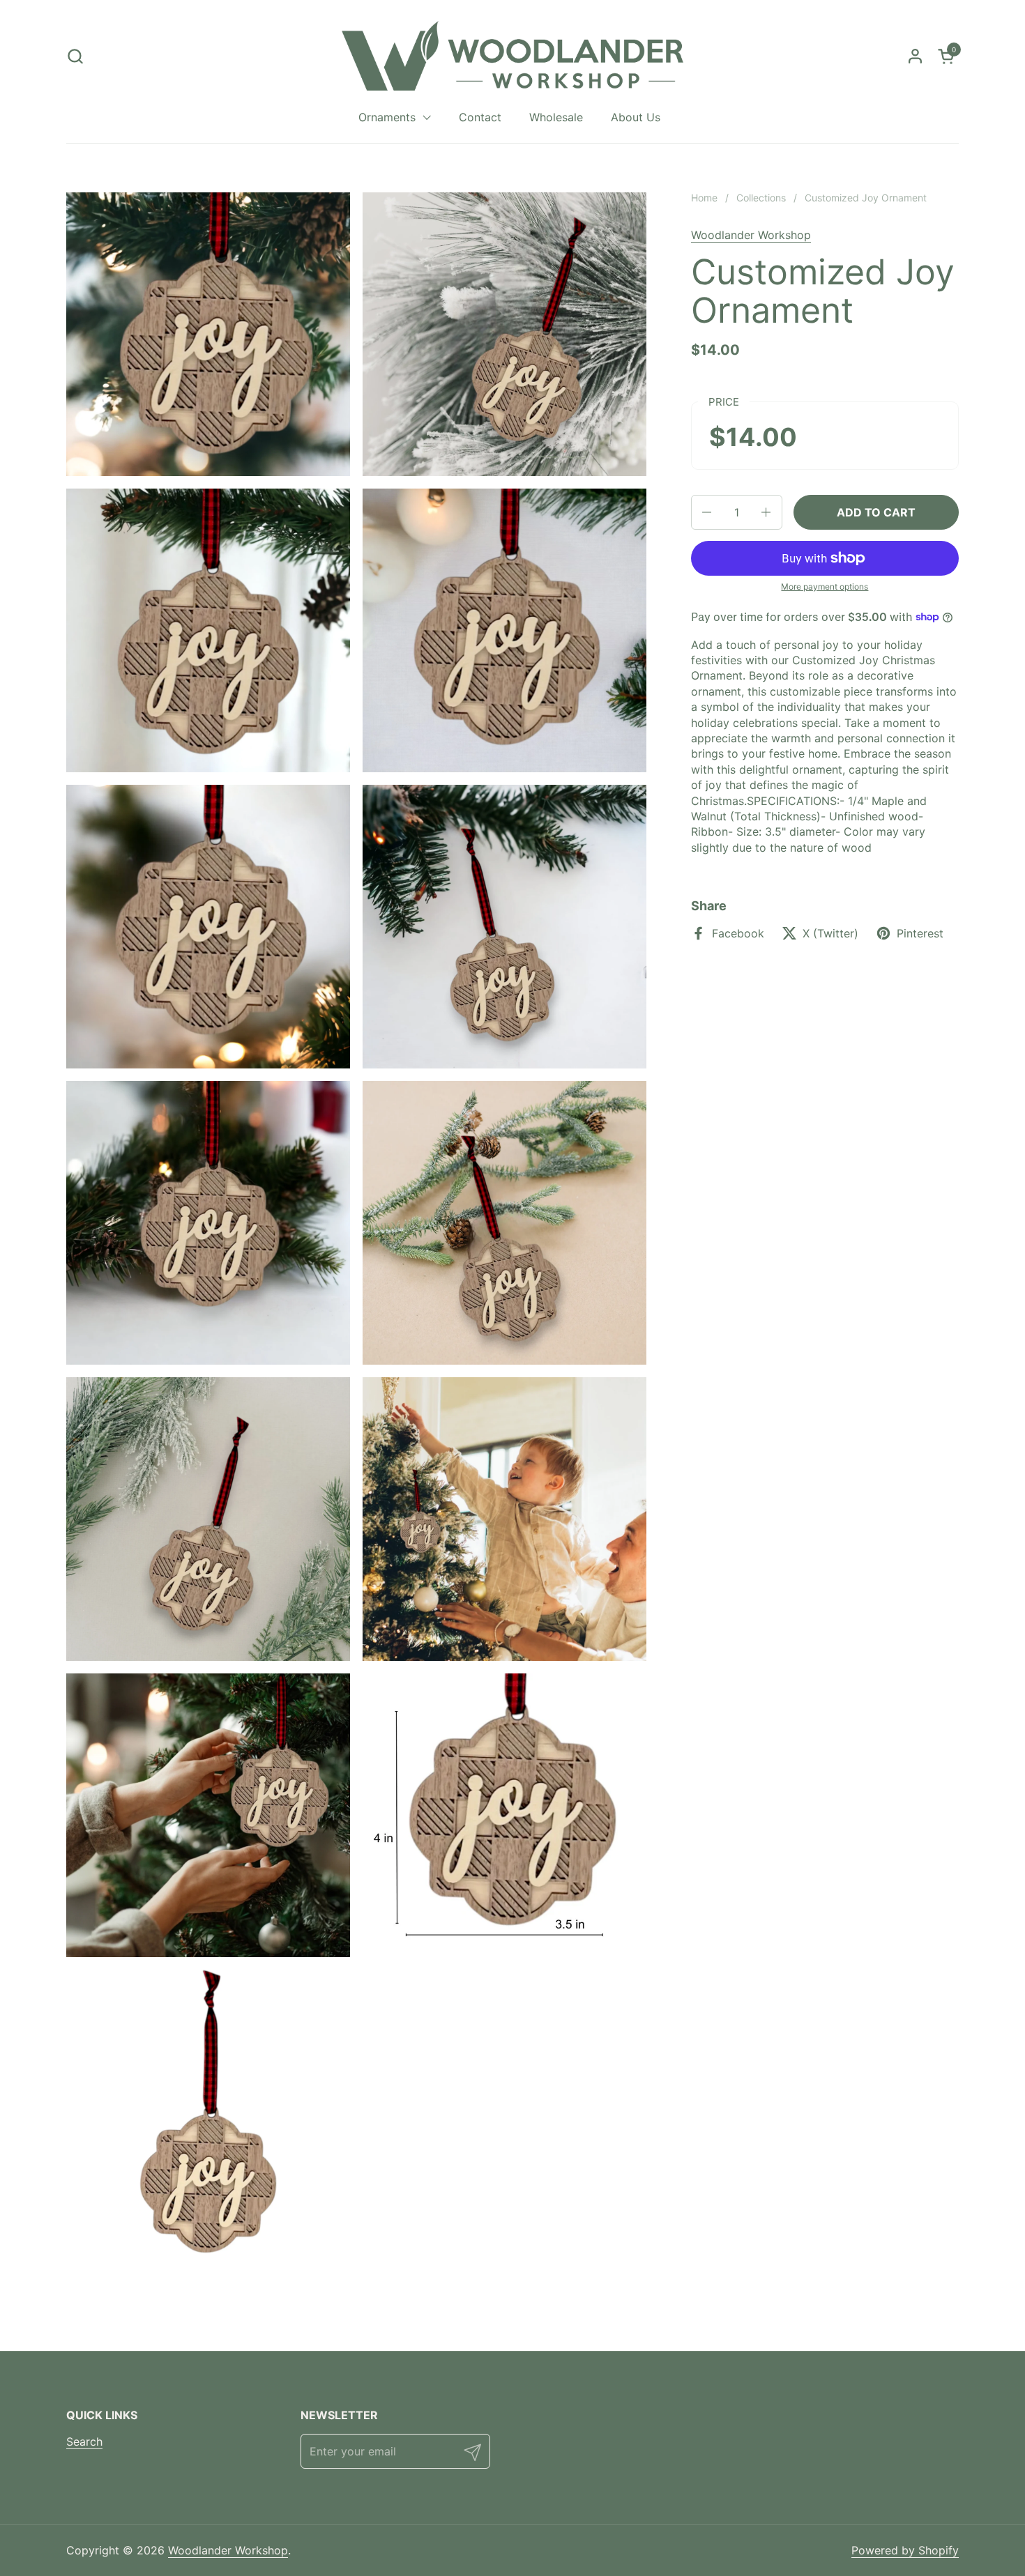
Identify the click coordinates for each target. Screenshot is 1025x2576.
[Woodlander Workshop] (512, 56)
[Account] (915, 56)
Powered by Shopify (905, 2550)
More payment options (825, 586)
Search (84, 2441)
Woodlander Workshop (751, 235)
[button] (75, 56)
